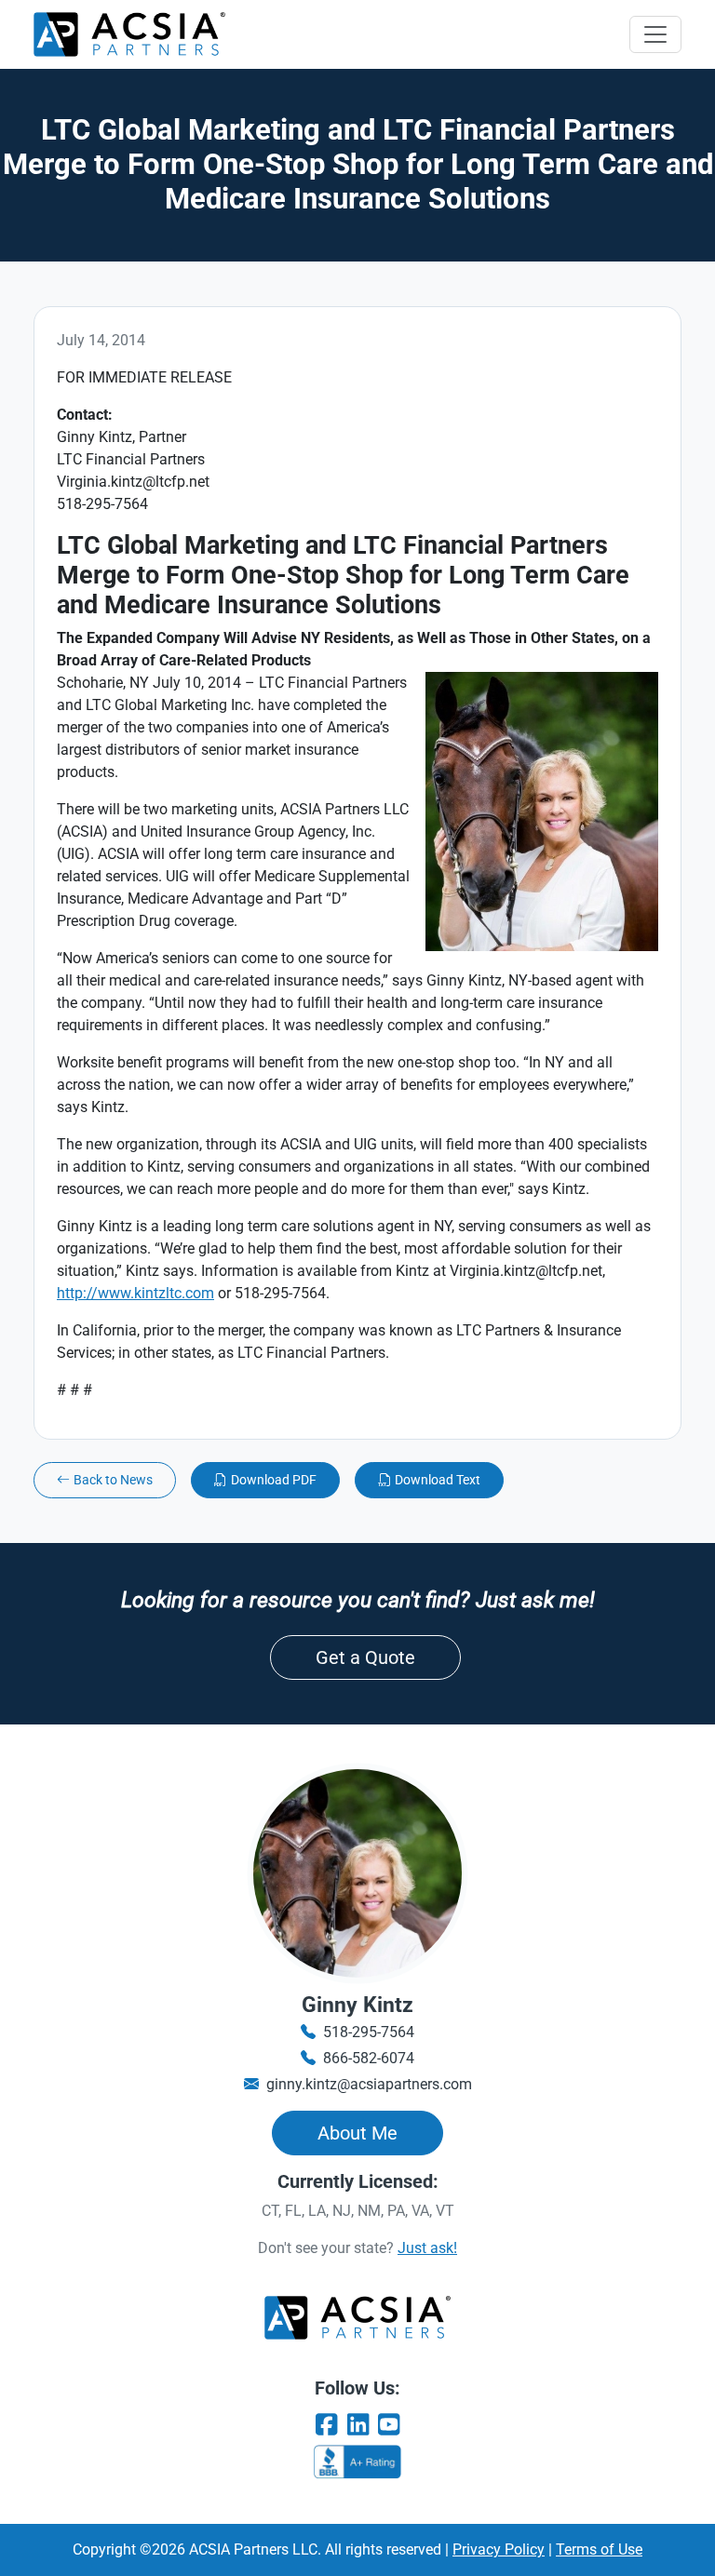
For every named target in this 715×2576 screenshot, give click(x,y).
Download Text (438, 1480)
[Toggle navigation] (655, 34)
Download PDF (274, 1480)
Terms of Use (599, 2549)
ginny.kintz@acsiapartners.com (369, 2084)
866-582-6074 (369, 2058)
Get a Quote (365, 1657)
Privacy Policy (499, 2549)
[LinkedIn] (357, 2425)
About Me (357, 2133)
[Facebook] (326, 2425)
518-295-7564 (369, 2032)
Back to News (113, 1480)
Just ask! (427, 2248)
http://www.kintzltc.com (135, 1293)
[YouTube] (389, 2425)
